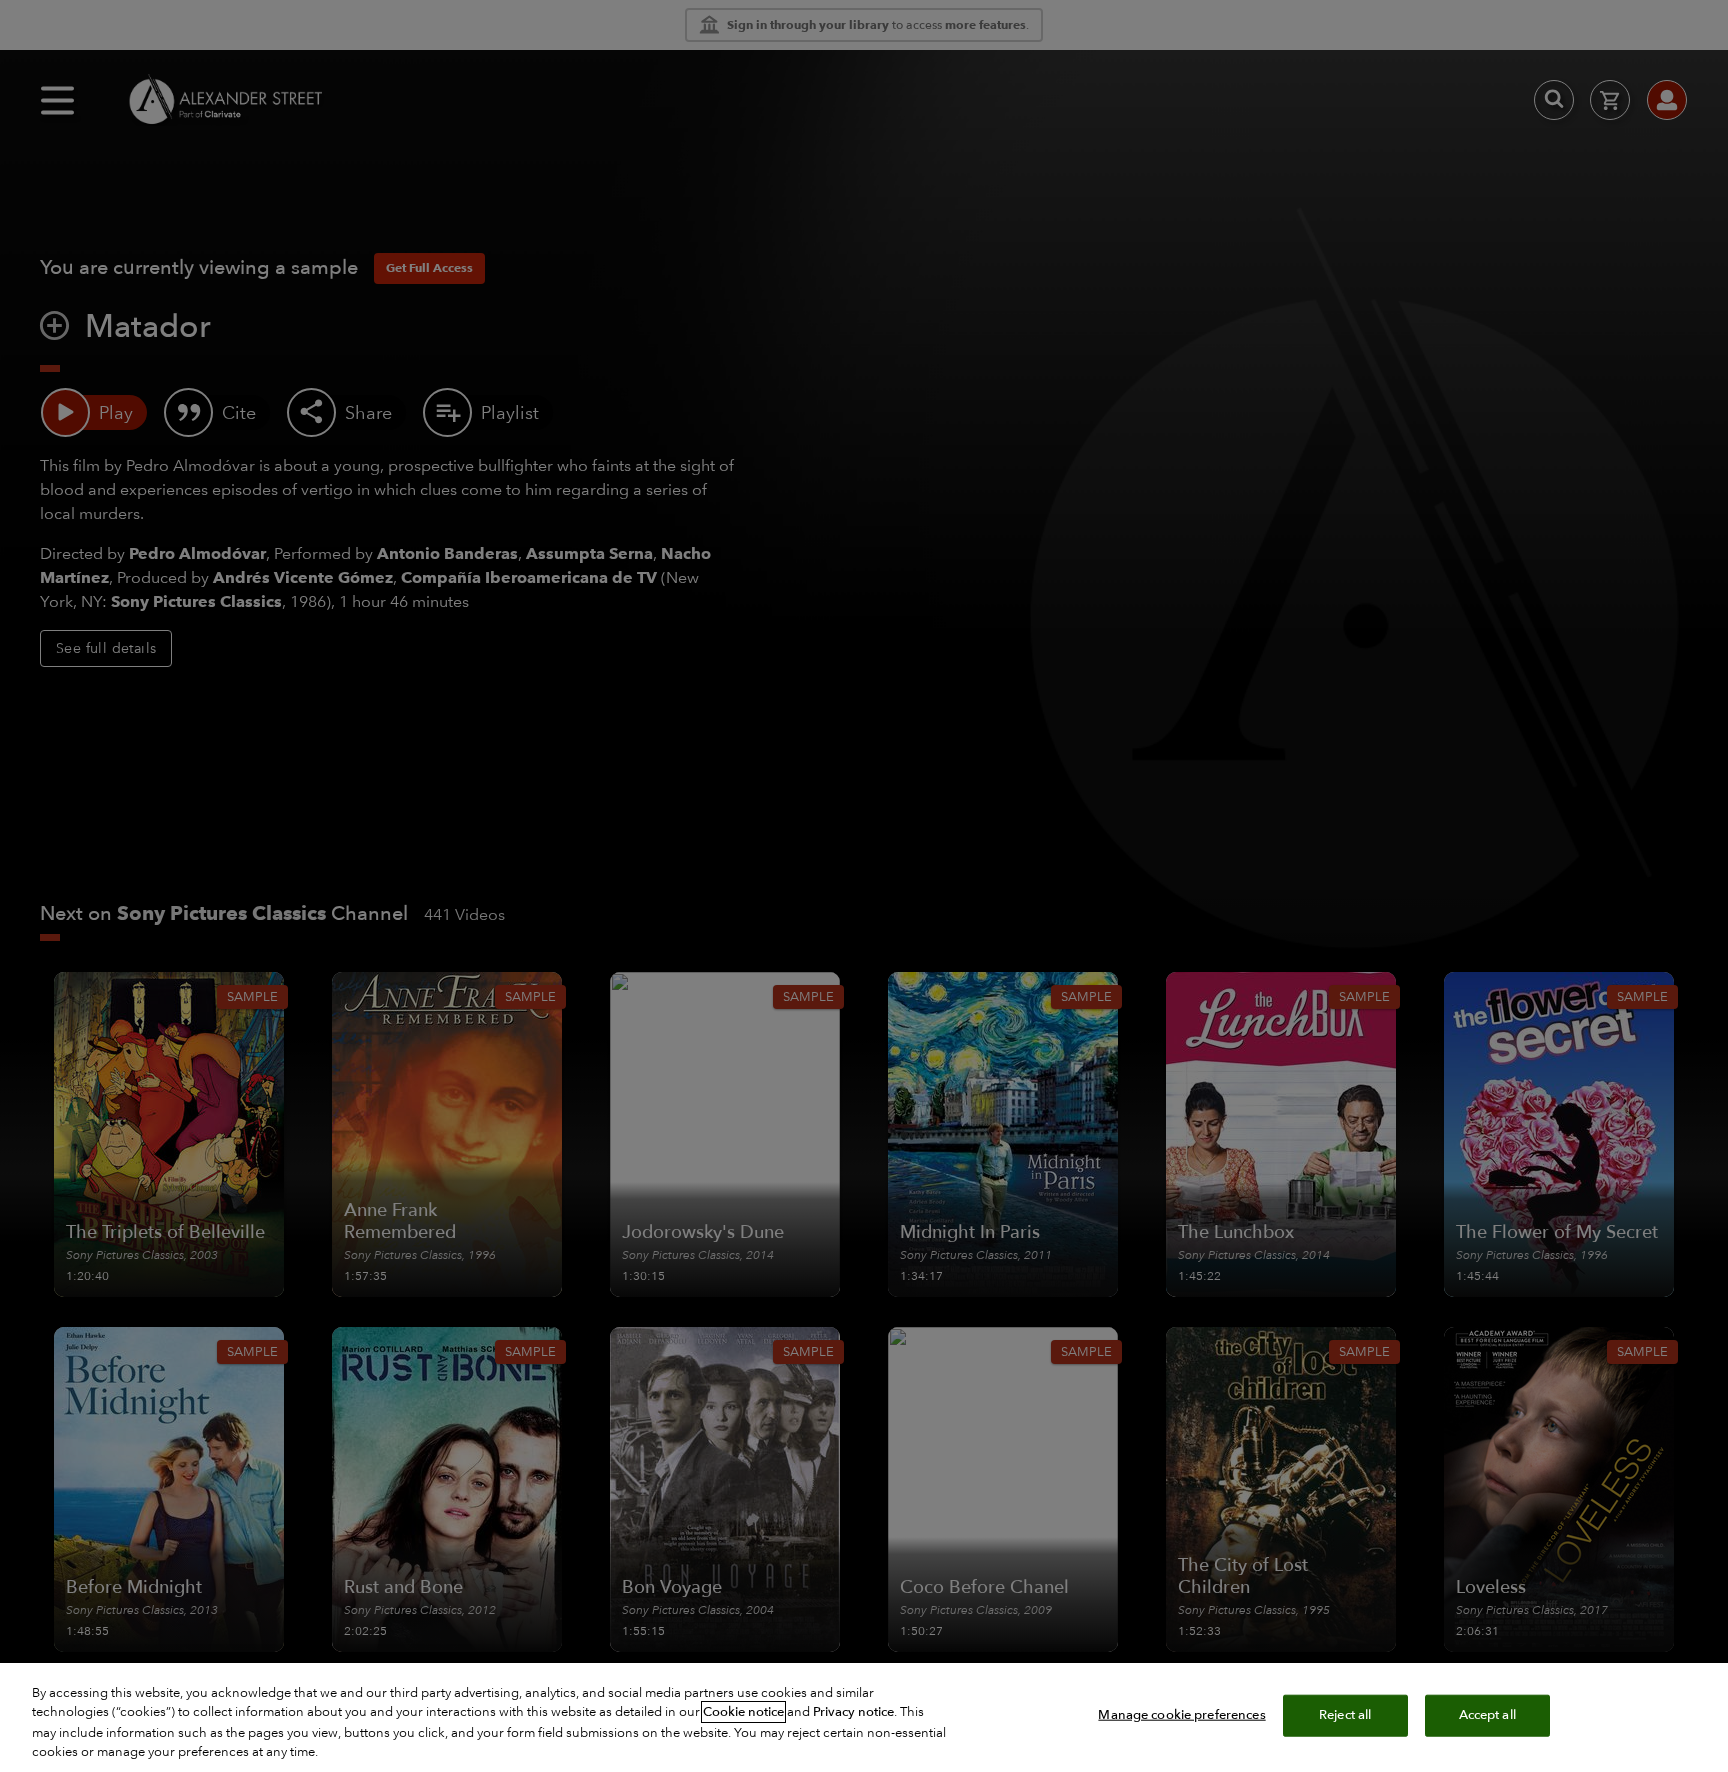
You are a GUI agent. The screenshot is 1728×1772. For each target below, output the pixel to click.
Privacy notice (853, 1712)
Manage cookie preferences (1181, 1715)
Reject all (1345, 1715)
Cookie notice (743, 1712)
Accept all (1487, 1715)
